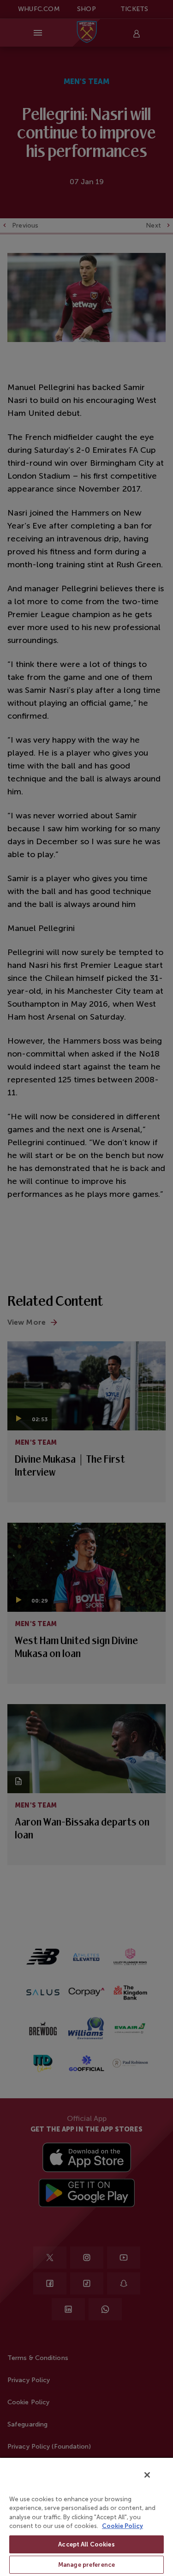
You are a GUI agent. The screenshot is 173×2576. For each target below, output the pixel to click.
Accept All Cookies (86, 2544)
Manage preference (86, 2565)
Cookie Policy (122, 2526)
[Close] (147, 2475)
